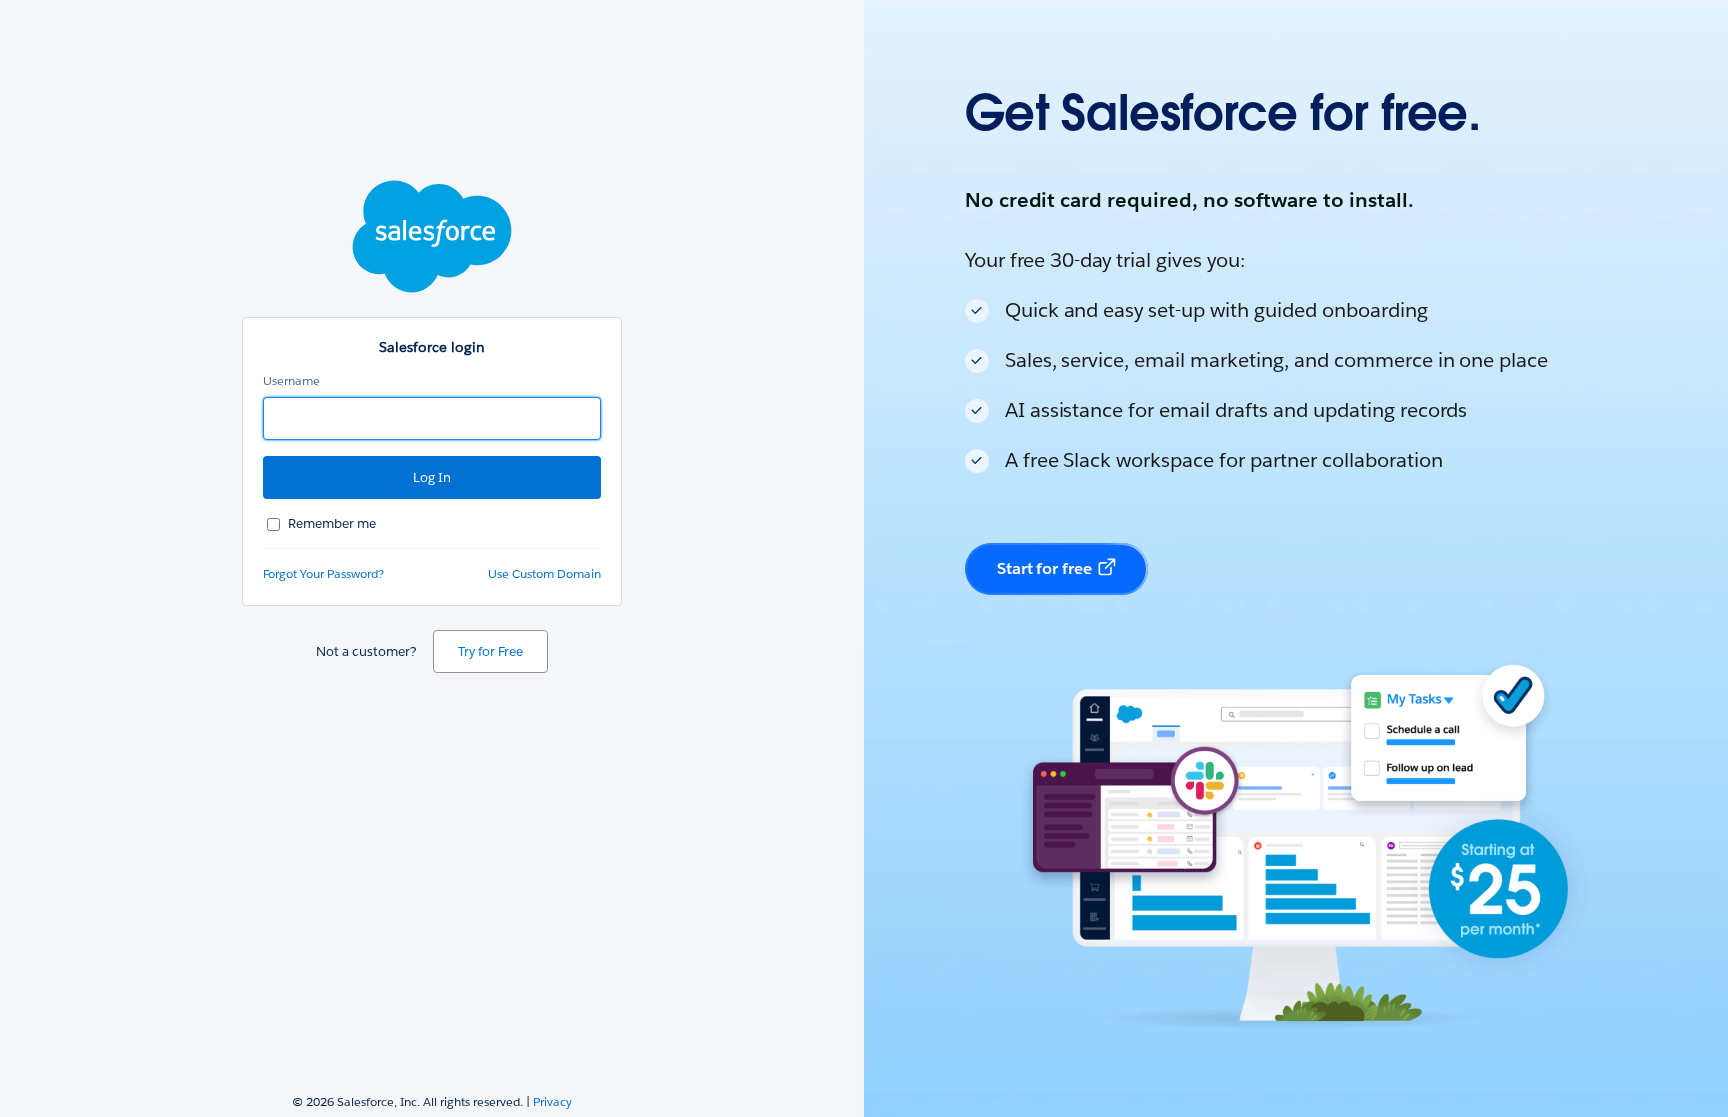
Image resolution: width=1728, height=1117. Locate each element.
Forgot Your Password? (323, 573)
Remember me (332, 523)
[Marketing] (1296, 558)
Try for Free (490, 651)
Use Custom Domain (544, 573)
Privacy (552, 1101)
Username (291, 380)
